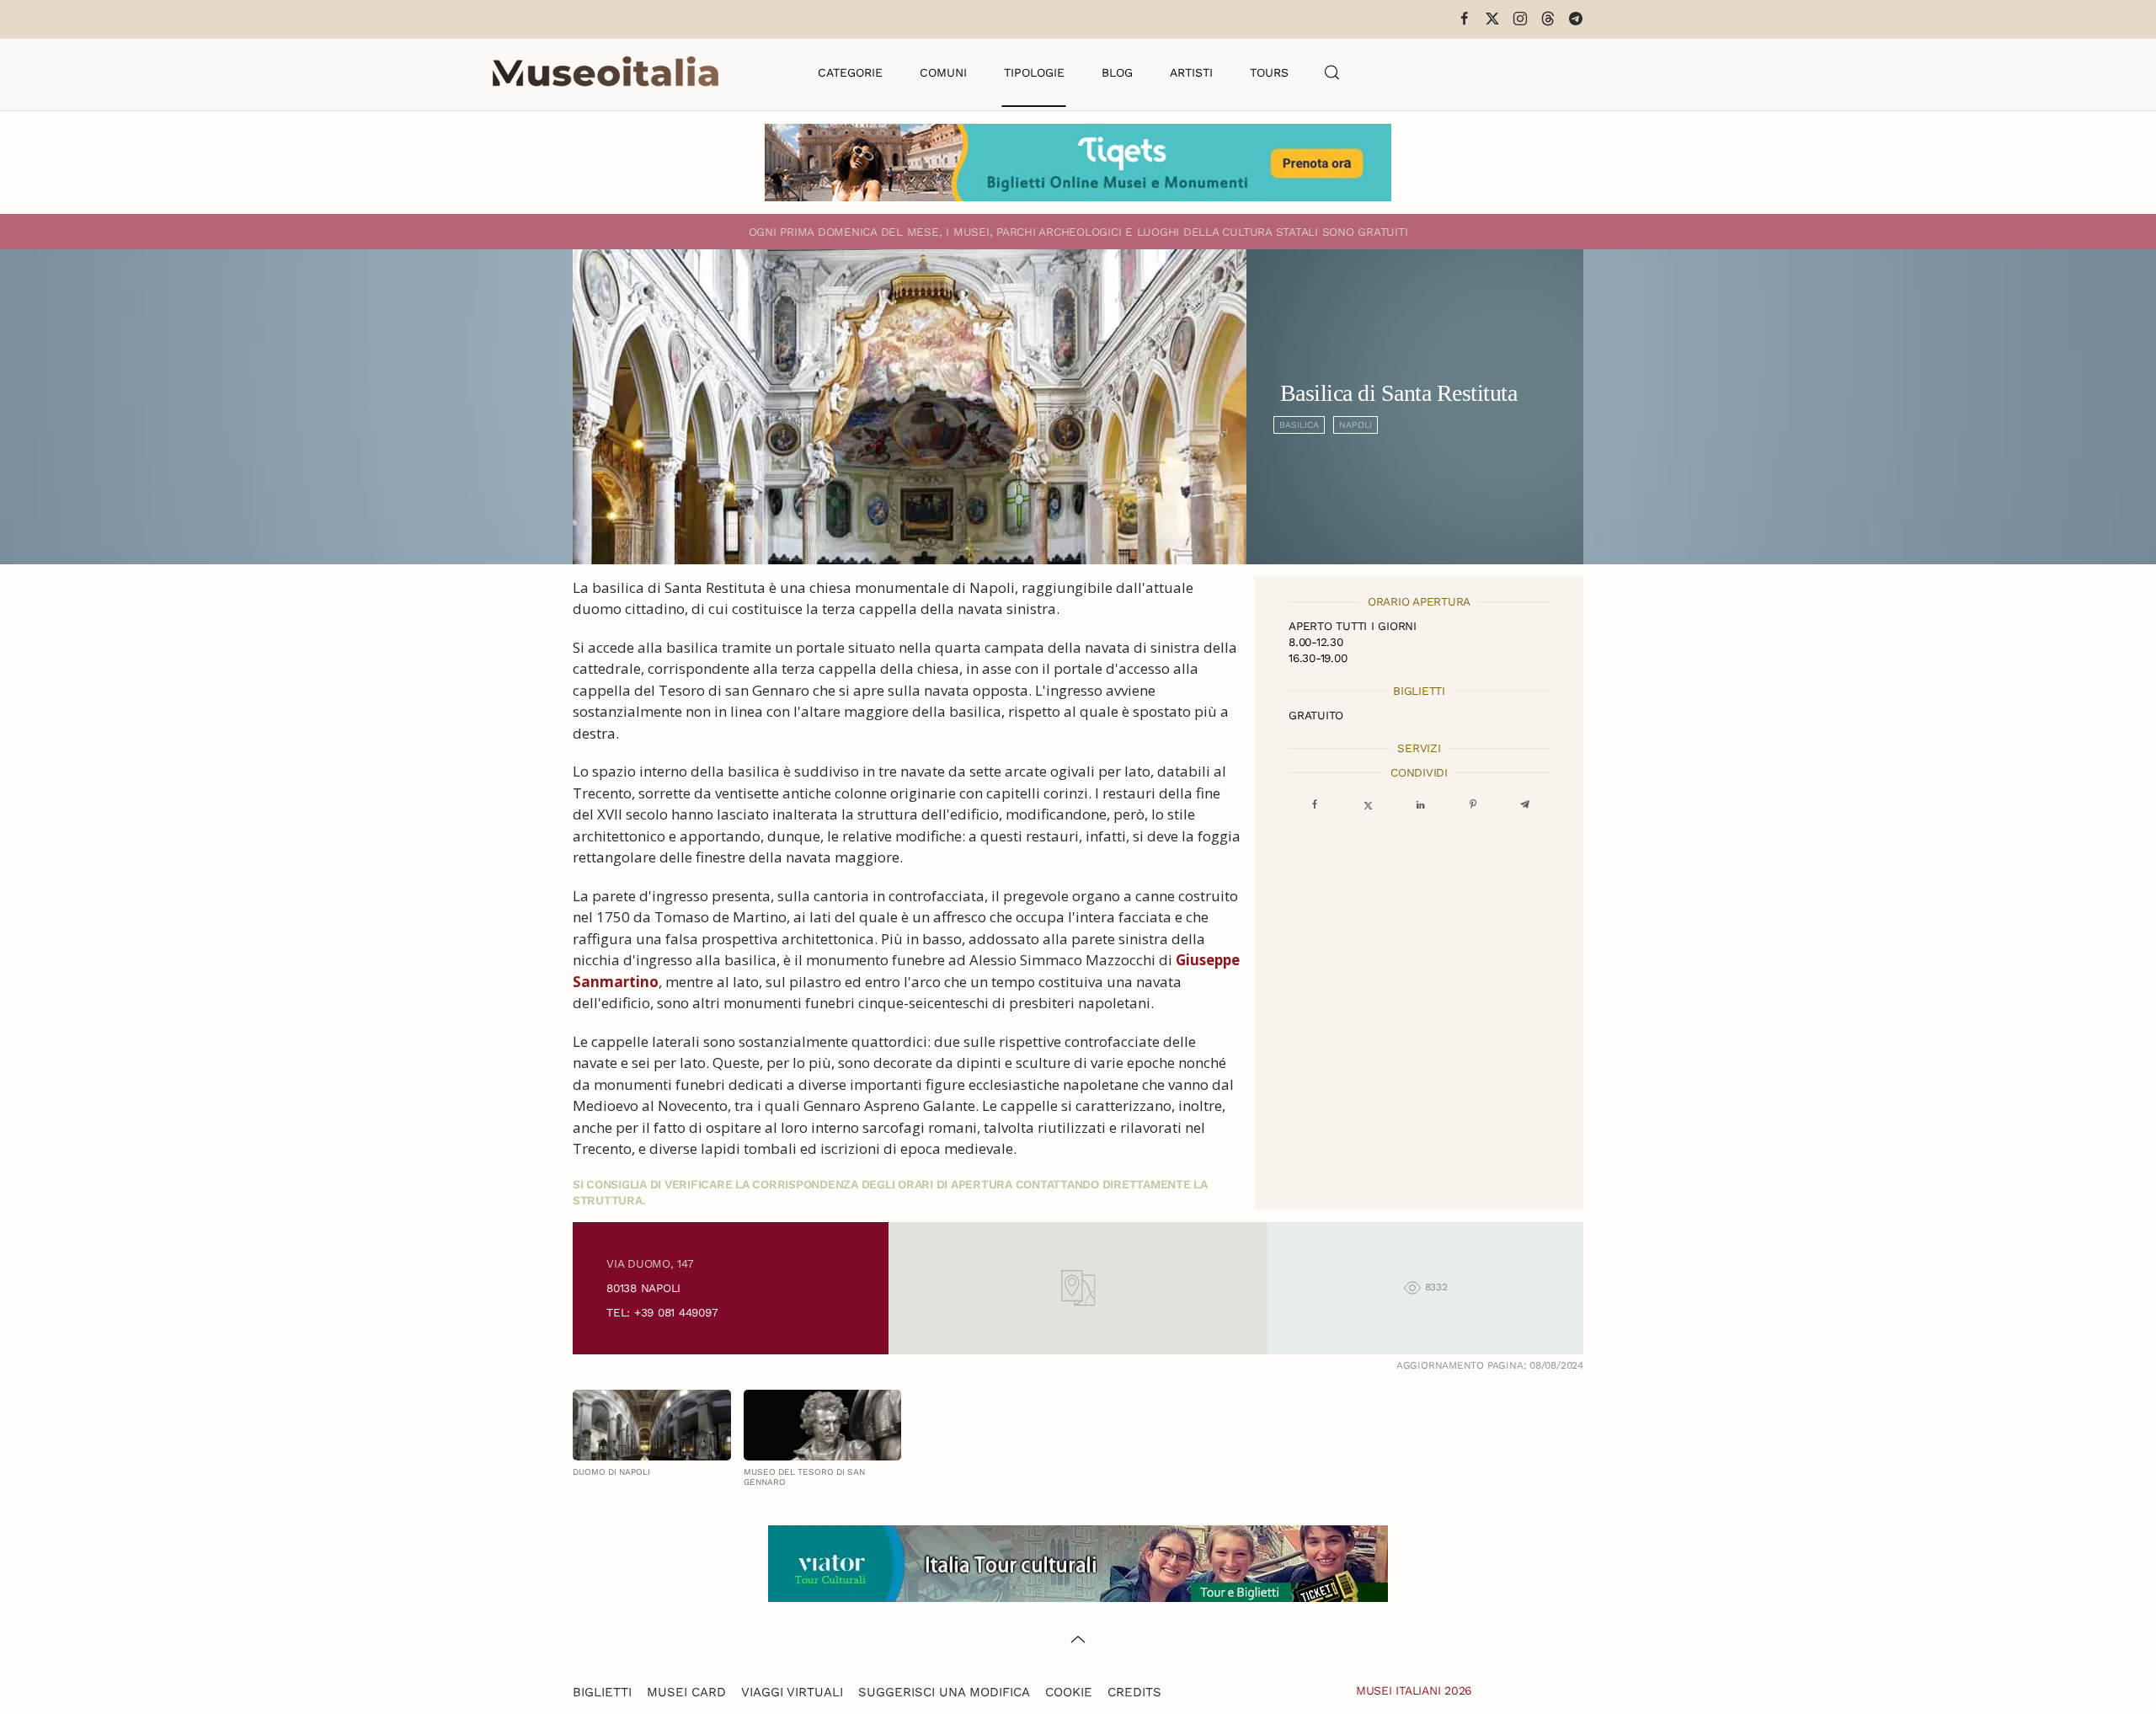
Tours (1269, 72)
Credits (1134, 1692)
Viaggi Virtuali (792, 1692)
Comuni (943, 72)
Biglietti (602, 1692)
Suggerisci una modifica (944, 1692)
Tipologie (1034, 72)
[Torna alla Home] (606, 72)
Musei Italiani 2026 (1414, 1690)
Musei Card (686, 1692)
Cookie (1069, 1692)
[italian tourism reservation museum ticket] (1078, 163)
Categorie (850, 72)
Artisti (1191, 72)
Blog (1117, 72)
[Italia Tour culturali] (1078, 1562)
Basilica (1299, 425)
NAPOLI (1356, 425)
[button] (1332, 72)
